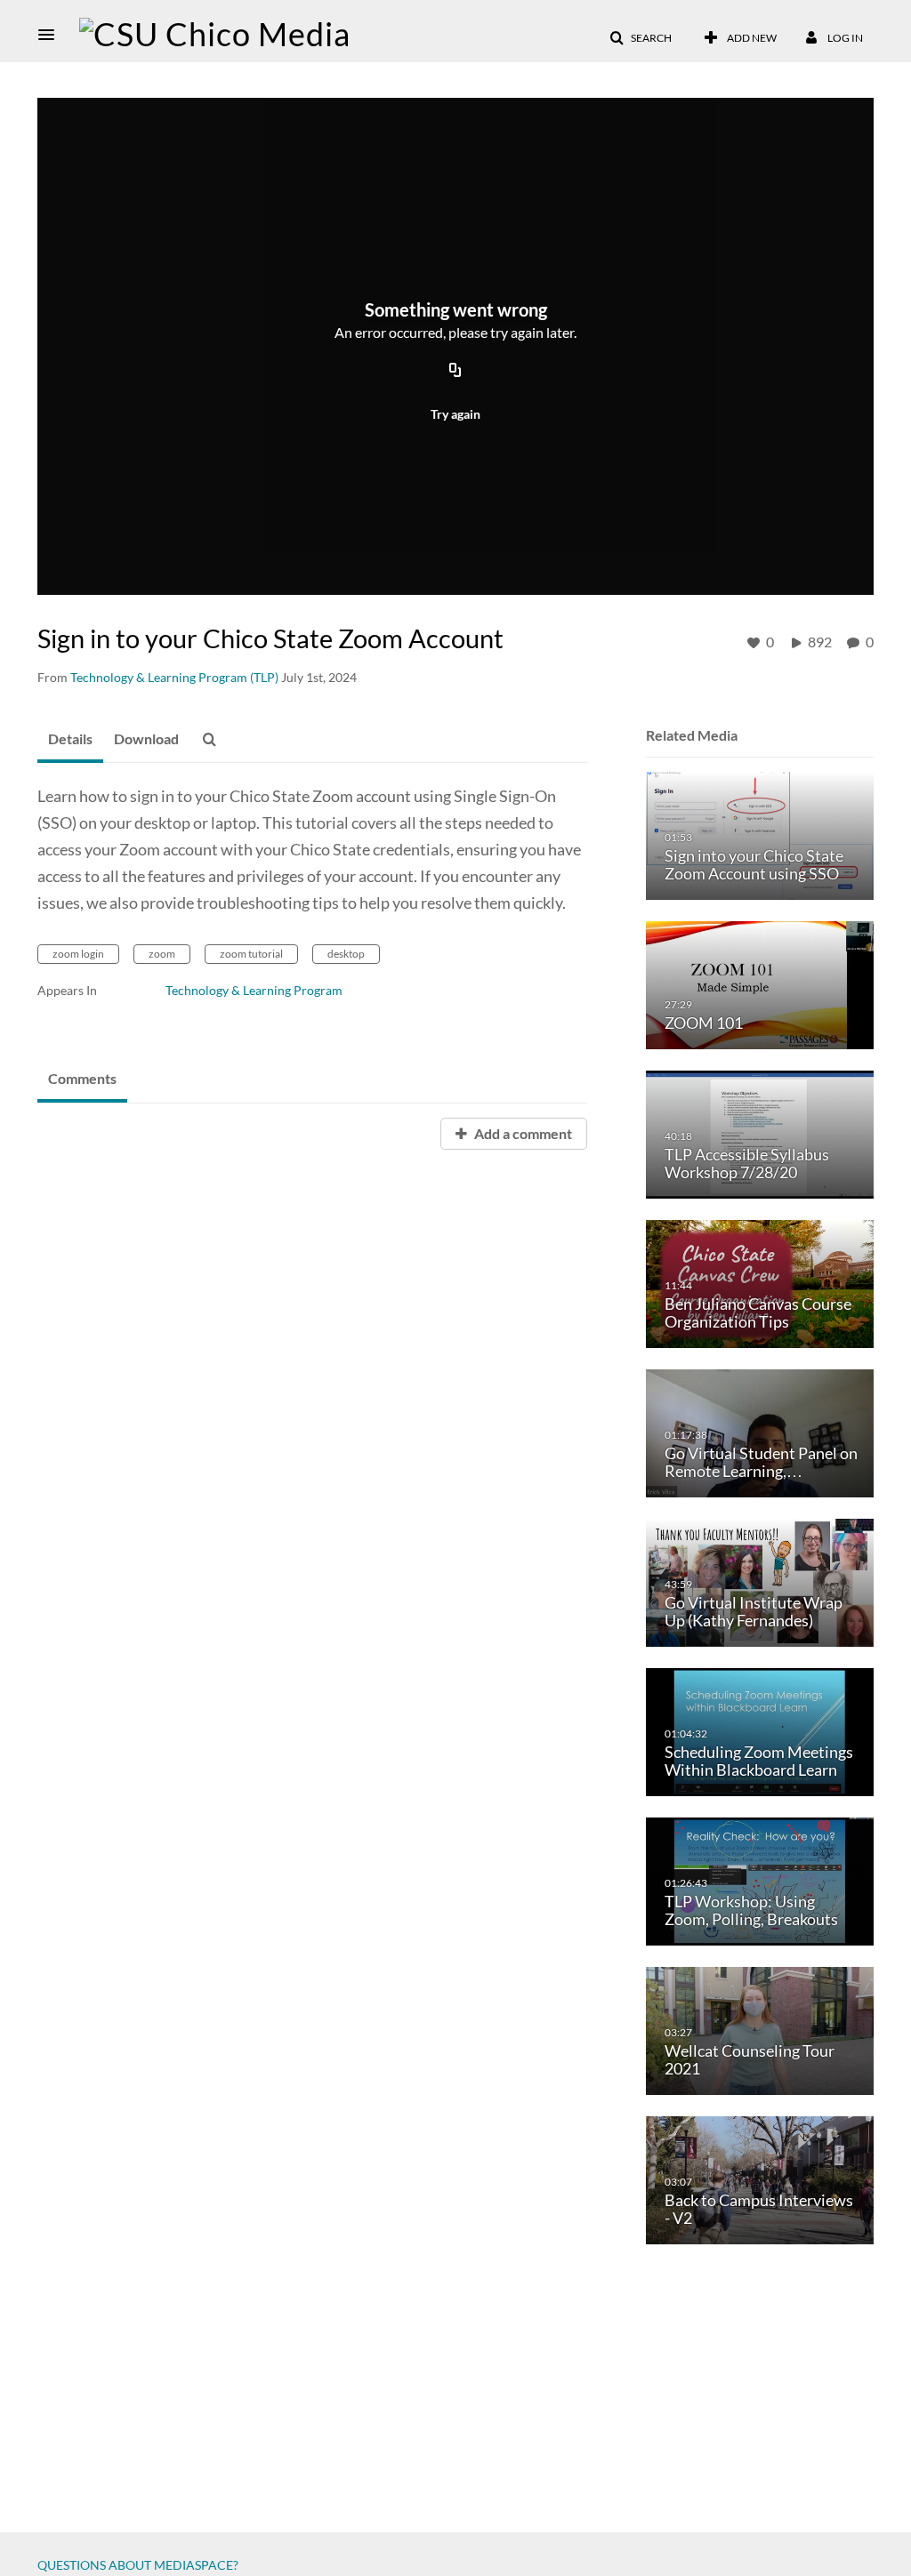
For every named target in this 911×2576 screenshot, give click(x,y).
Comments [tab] (82, 1078)
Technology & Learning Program (254, 990)
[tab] (70, 740)
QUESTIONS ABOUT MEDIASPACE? (138, 2565)
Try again (455, 414)
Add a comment (522, 1133)
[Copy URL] (455, 371)
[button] (52, 35)
